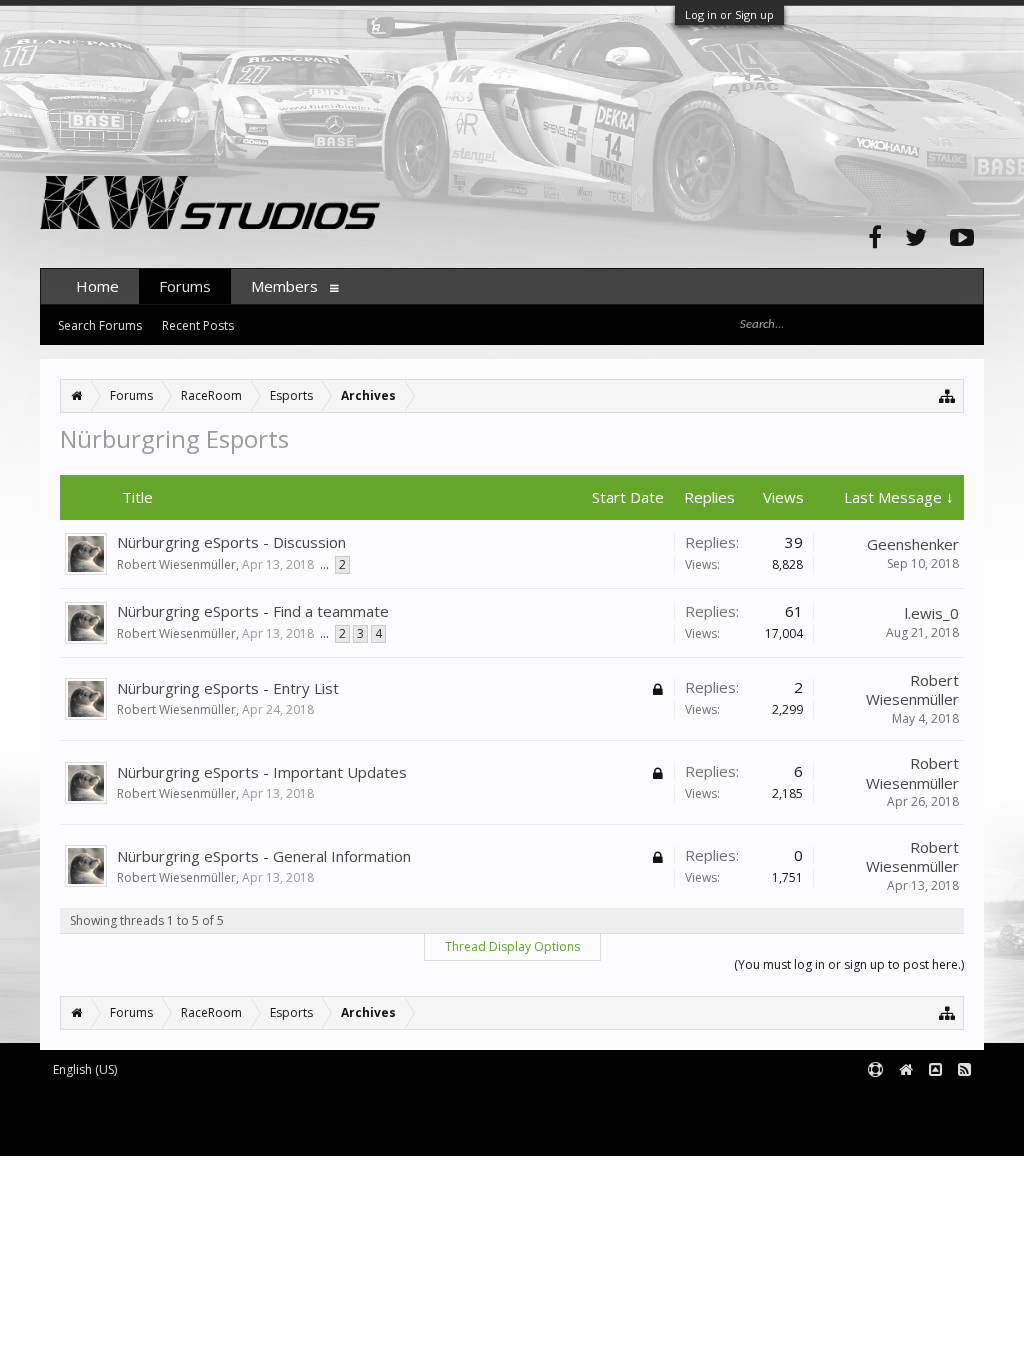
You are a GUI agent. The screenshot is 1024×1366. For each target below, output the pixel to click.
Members (284, 286)
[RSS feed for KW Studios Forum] (964, 1070)
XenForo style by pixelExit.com (211, 1131)
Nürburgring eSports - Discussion (231, 542)
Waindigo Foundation (307, 1117)
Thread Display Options (512, 946)
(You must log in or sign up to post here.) (849, 964)
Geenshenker (913, 544)
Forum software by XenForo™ (206, 1102)
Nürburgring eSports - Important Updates (262, 772)
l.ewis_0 (932, 613)
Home (97, 286)
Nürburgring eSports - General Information (264, 856)
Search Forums (100, 325)
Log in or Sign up (729, 14)
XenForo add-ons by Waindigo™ (128, 1117)
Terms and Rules (934, 1102)
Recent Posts (198, 325)
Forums (185, 286)
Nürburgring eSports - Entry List (228, 688)
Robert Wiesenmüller (176, 564)
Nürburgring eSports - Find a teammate (253, 611)
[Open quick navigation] (947, 395)
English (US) (85, 1069)
